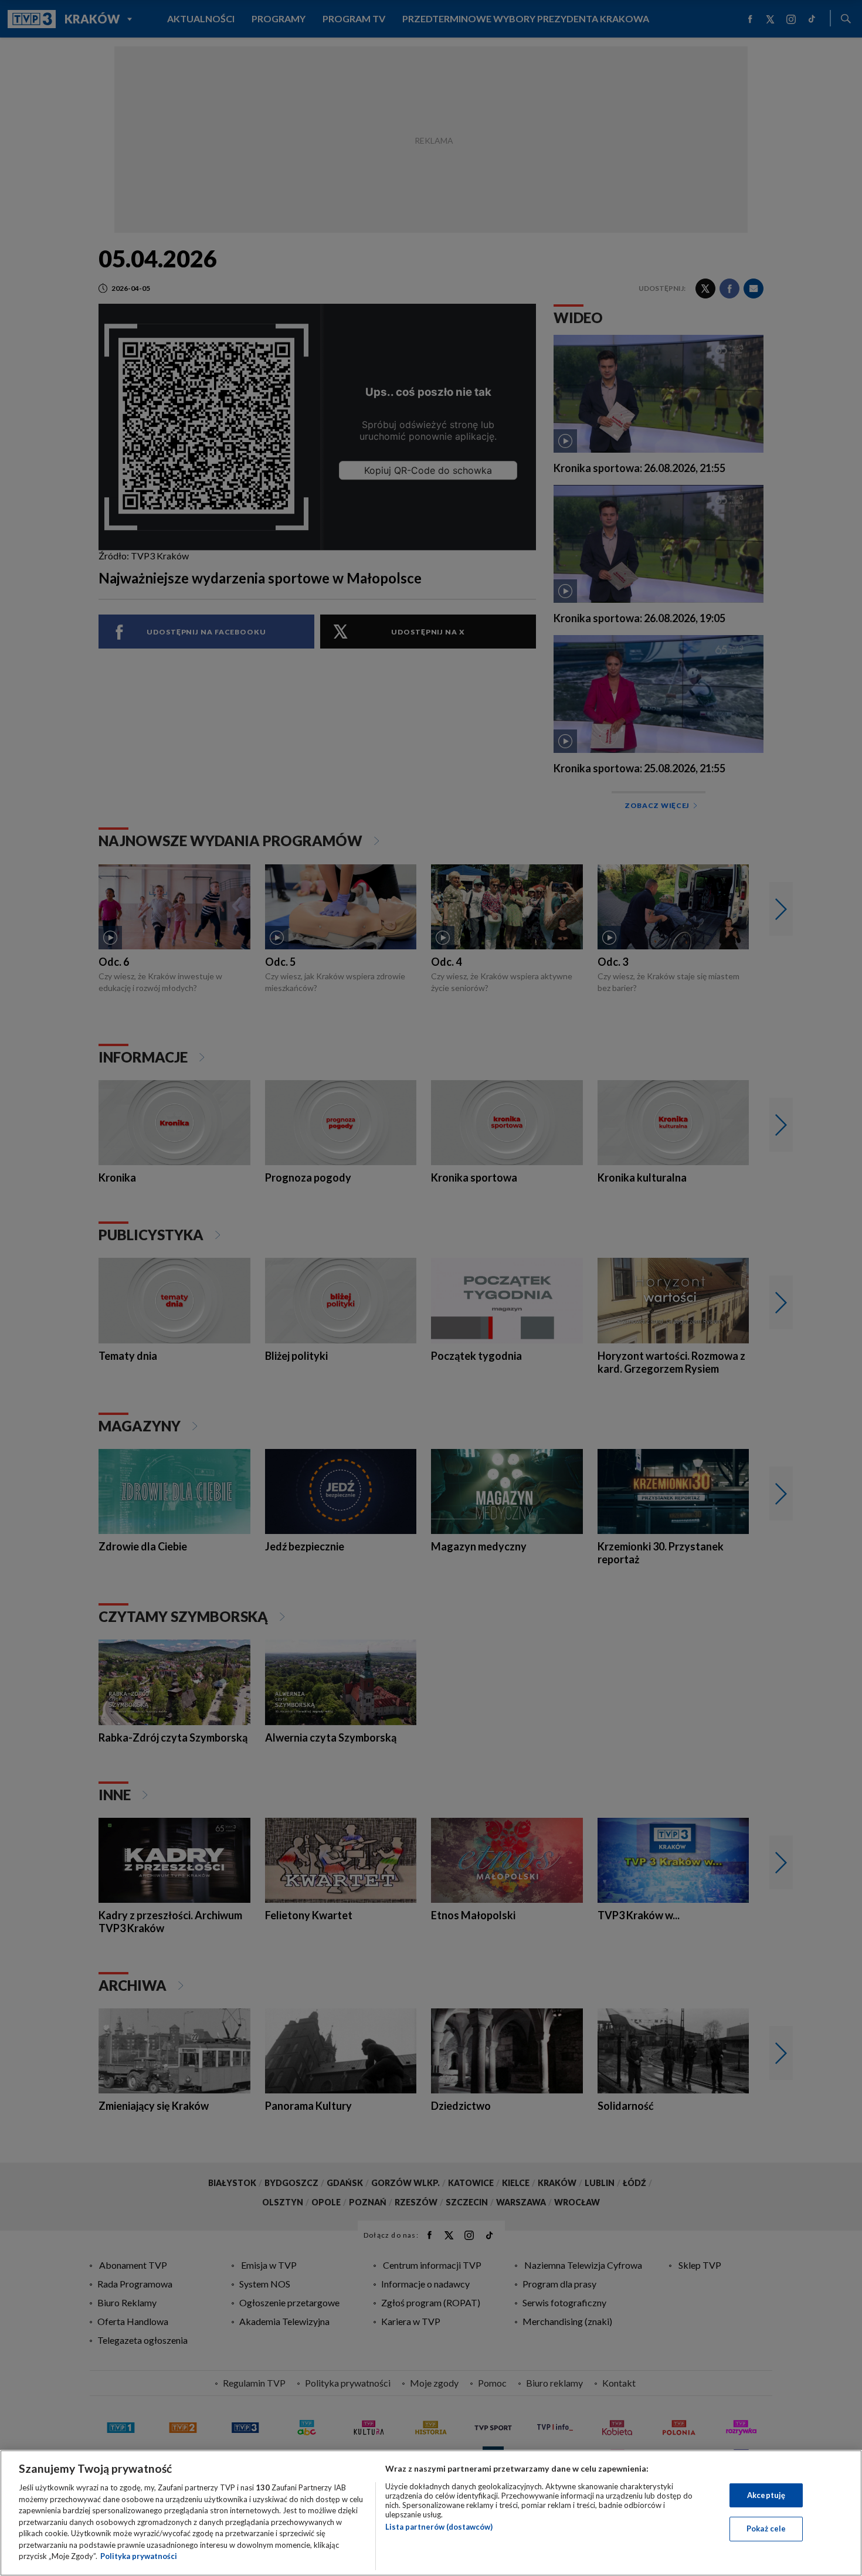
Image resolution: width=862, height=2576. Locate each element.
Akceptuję (766, 2495)
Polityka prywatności (139, 2556)
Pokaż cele (766, 2529)
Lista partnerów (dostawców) (439, 2527)
